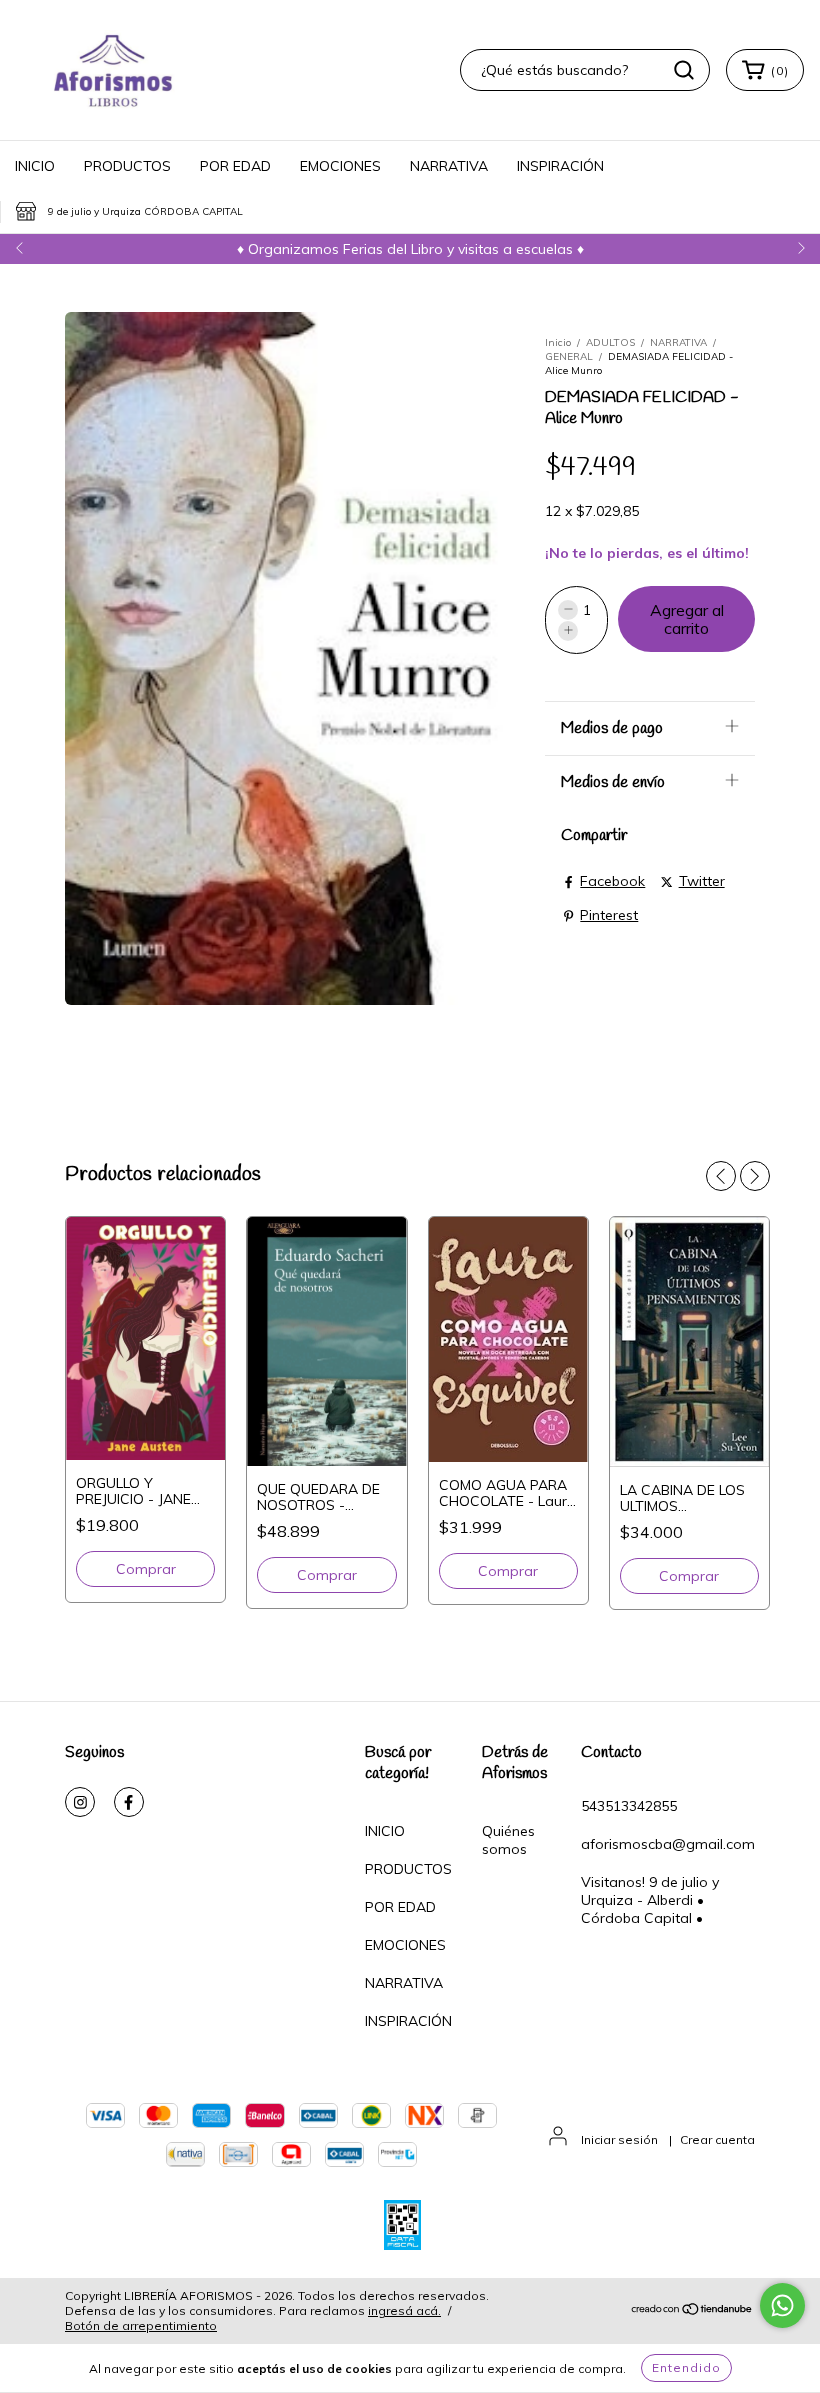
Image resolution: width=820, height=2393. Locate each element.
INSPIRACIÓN (560, 166)
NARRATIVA (449, 166)
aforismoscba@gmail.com (668, 1844)
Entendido (686, 2367)
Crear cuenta (717, 2139)
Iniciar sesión (619, 2139)
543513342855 (629, 1806)
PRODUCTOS (127, 166)
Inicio (558, 342)
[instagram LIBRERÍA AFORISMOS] (80, 1802)
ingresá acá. (404, 2310)
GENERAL (569, 356)
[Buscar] (684, 70)
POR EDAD (235, 166)
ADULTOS (610, 342)
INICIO (35, 166)
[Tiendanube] (692, 2311)
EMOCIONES (340, 166)
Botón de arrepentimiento (141, 2325)
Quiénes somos (508, 1840)
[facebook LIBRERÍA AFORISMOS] (129, 1802)
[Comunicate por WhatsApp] (782, 2305)
